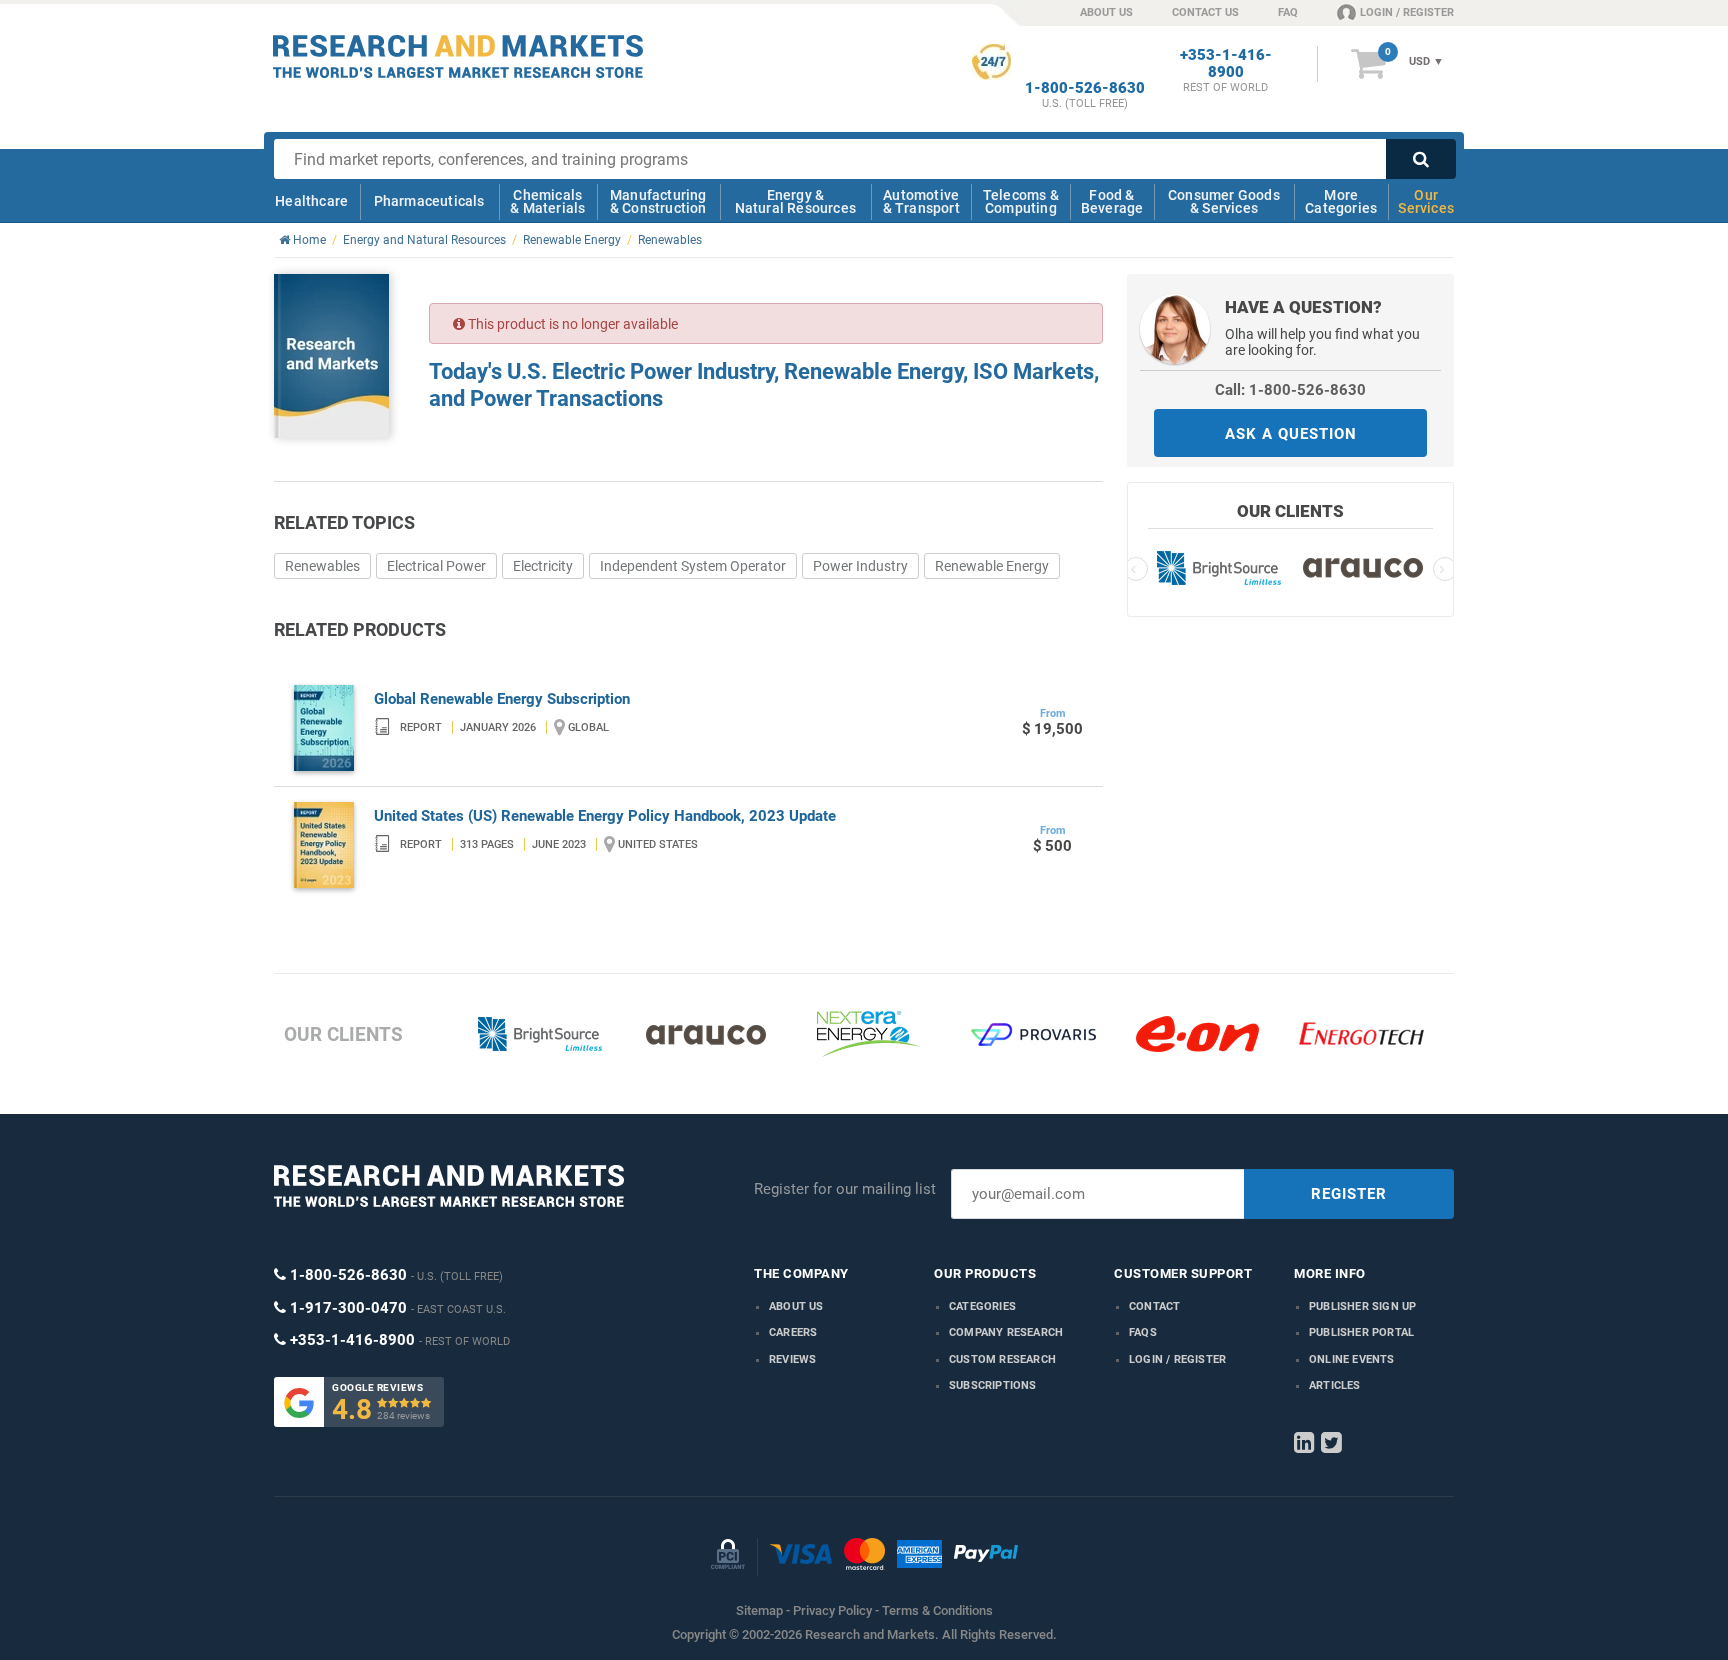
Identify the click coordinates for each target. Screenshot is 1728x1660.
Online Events (1352, 1359)
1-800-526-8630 (1085, 88)
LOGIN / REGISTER (1407, 12)
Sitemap (759, 1610)
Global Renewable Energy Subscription (502, 699)
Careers (793, 1332)
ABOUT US (1106, 12)
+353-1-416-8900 (1226, 64)
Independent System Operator (693, 566)
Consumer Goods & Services (1224, 201)
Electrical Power (436, 566)
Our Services (1426, 201)
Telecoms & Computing (1021, 201)
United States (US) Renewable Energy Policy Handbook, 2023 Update (605, 816)
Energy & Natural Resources (795, 201)
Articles (1335, 1385)
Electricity (543, 566)
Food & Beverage (1112, 201)
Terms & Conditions (937, 1610)
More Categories (1341, 201)
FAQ (1288, 12)
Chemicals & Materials (547, 201)
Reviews (792, 1359)
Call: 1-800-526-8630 (1290, 390)
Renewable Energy (992, 566)
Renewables (322, 566)
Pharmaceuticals (429, 201)
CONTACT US (1205, 12)
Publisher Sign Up (1362, 1306)
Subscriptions (993, 1385)
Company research (1006, 1332)
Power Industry (860, 566)
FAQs (1143, 1332)
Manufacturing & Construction (658, 201)
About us (796, 1306)
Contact (1154, 1306)
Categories (982, 1306)
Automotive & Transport (921, 201)
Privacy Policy (832, 1610)
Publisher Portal (1361, 1332)
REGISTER (1349, 1194)
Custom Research (1002, 1359)
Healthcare (311, 201)
